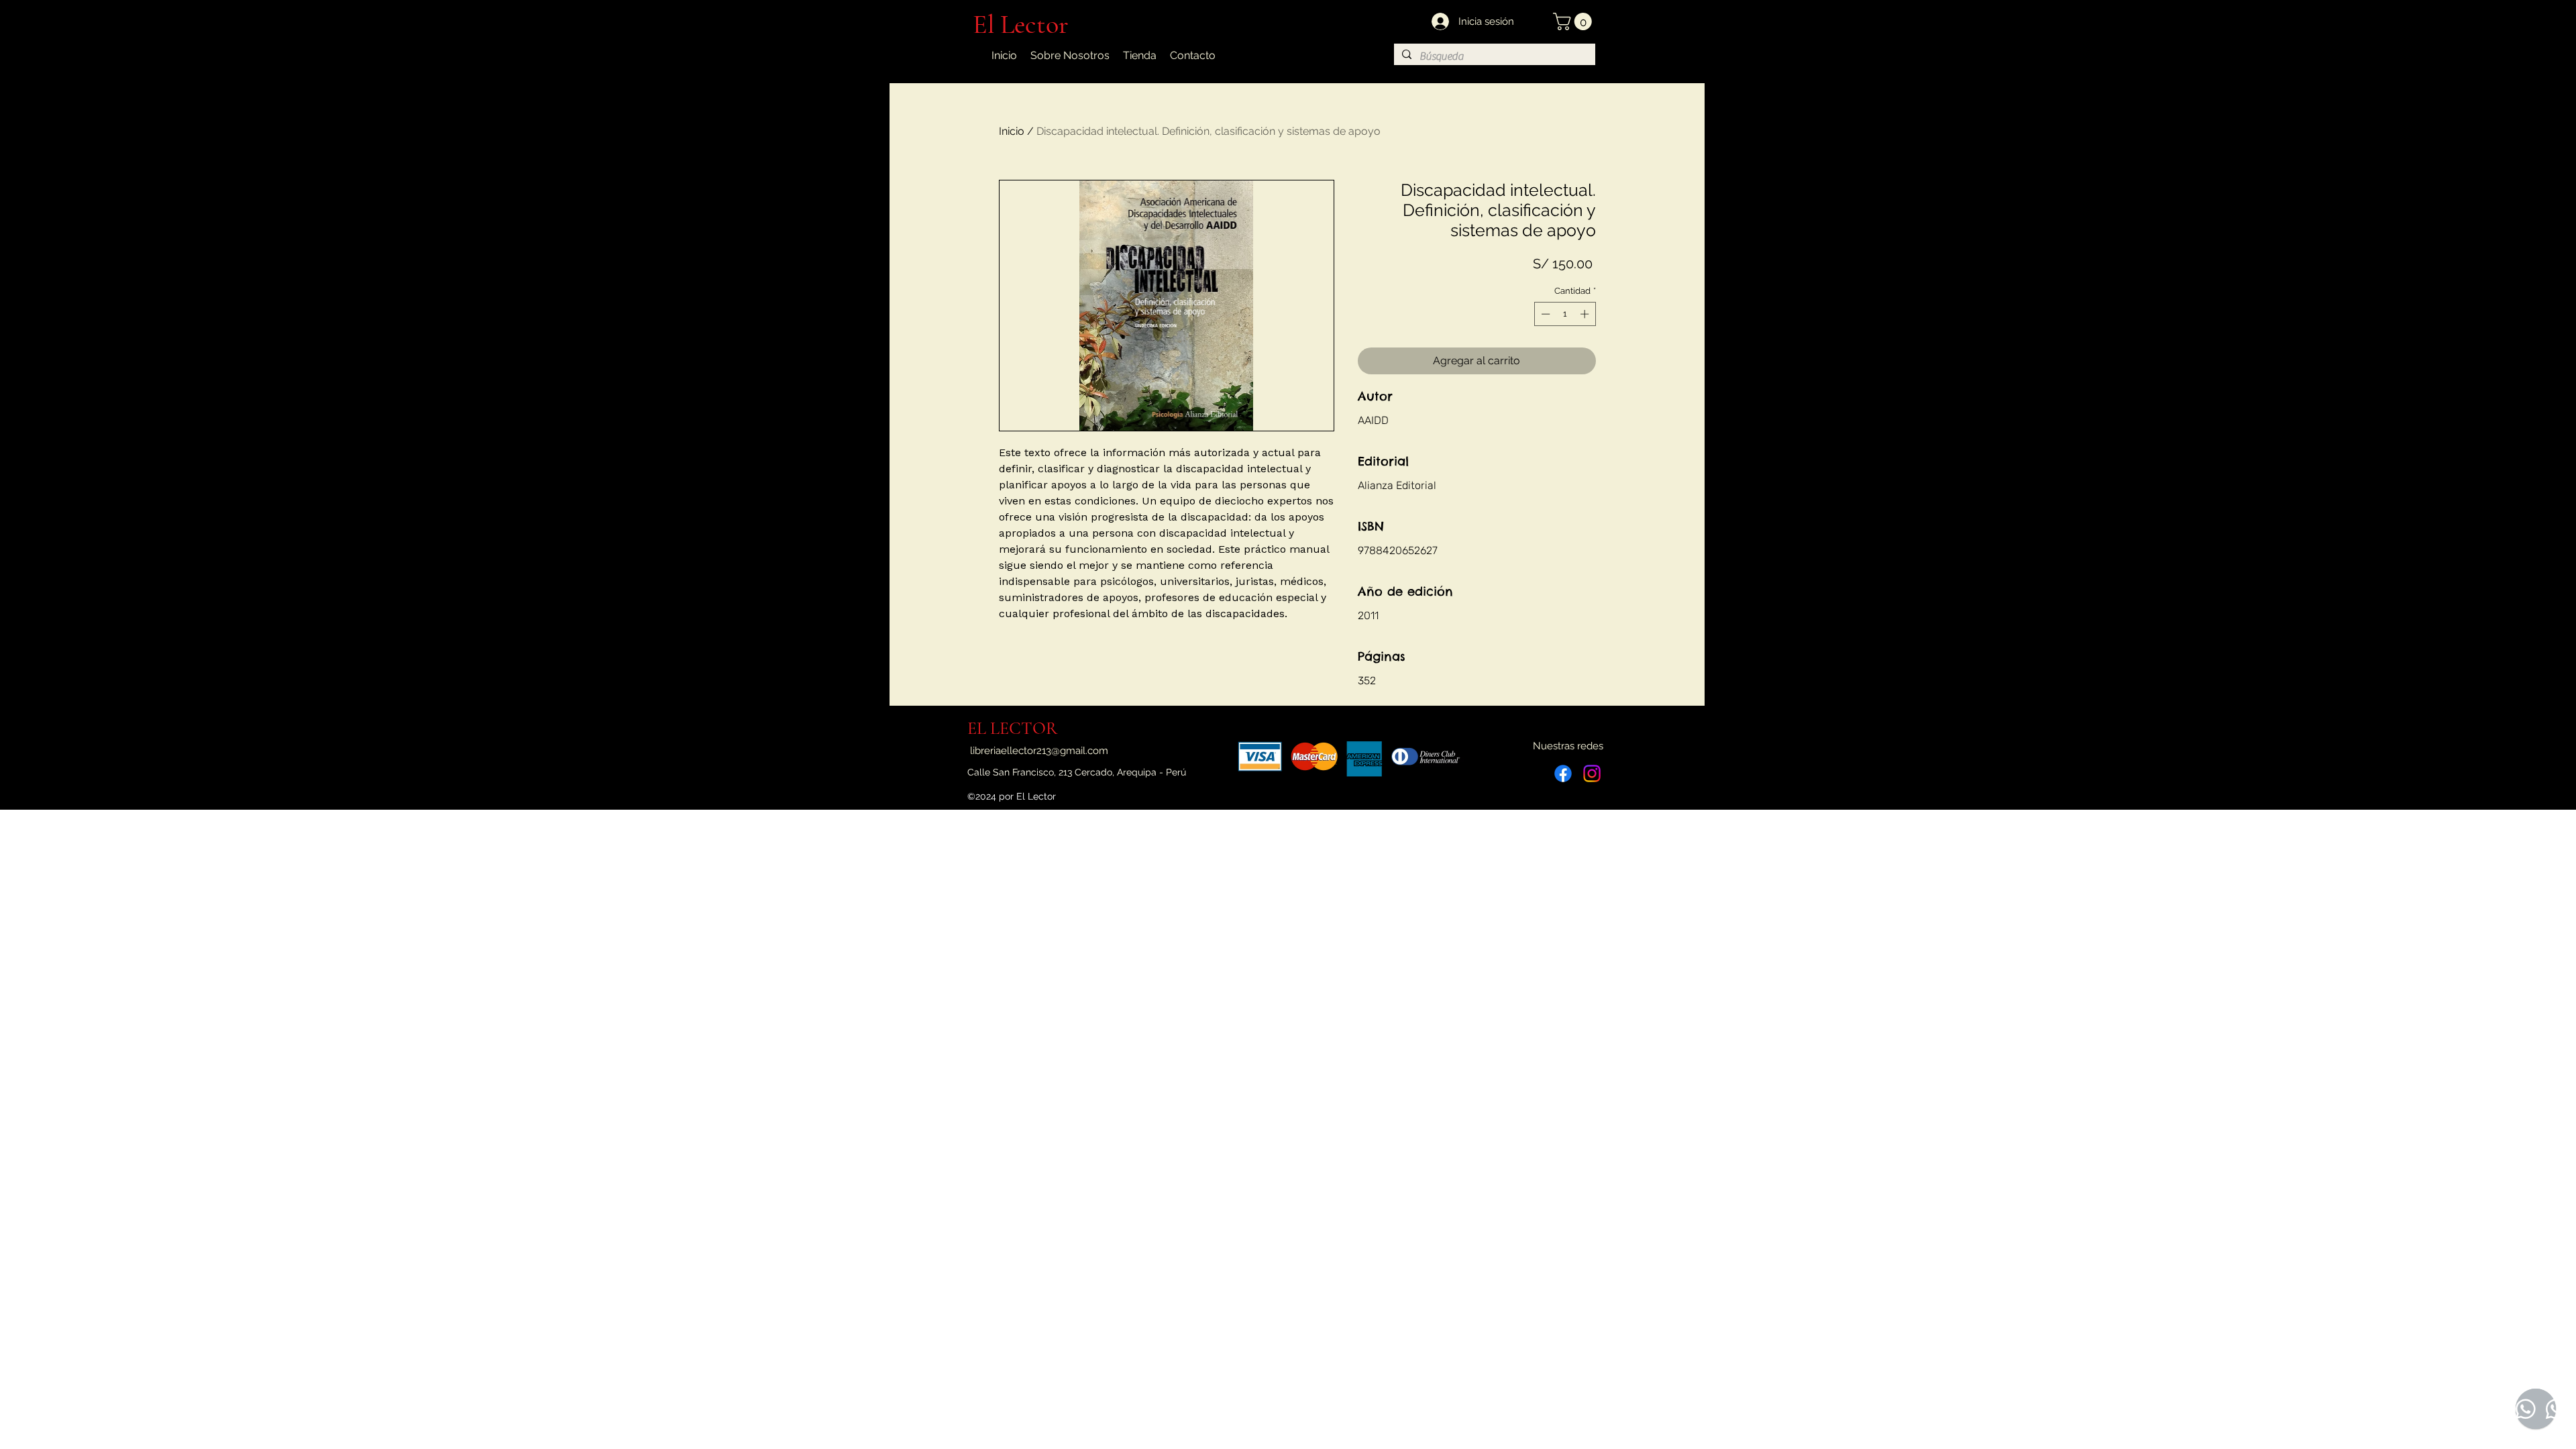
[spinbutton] (1565, 314)
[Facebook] (1563, 773)
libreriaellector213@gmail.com (1039, 751)
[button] (1574, 21)
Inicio (1012, 131)
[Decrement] (1544, 314)
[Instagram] (1592, 773)
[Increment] (1586, 314)
